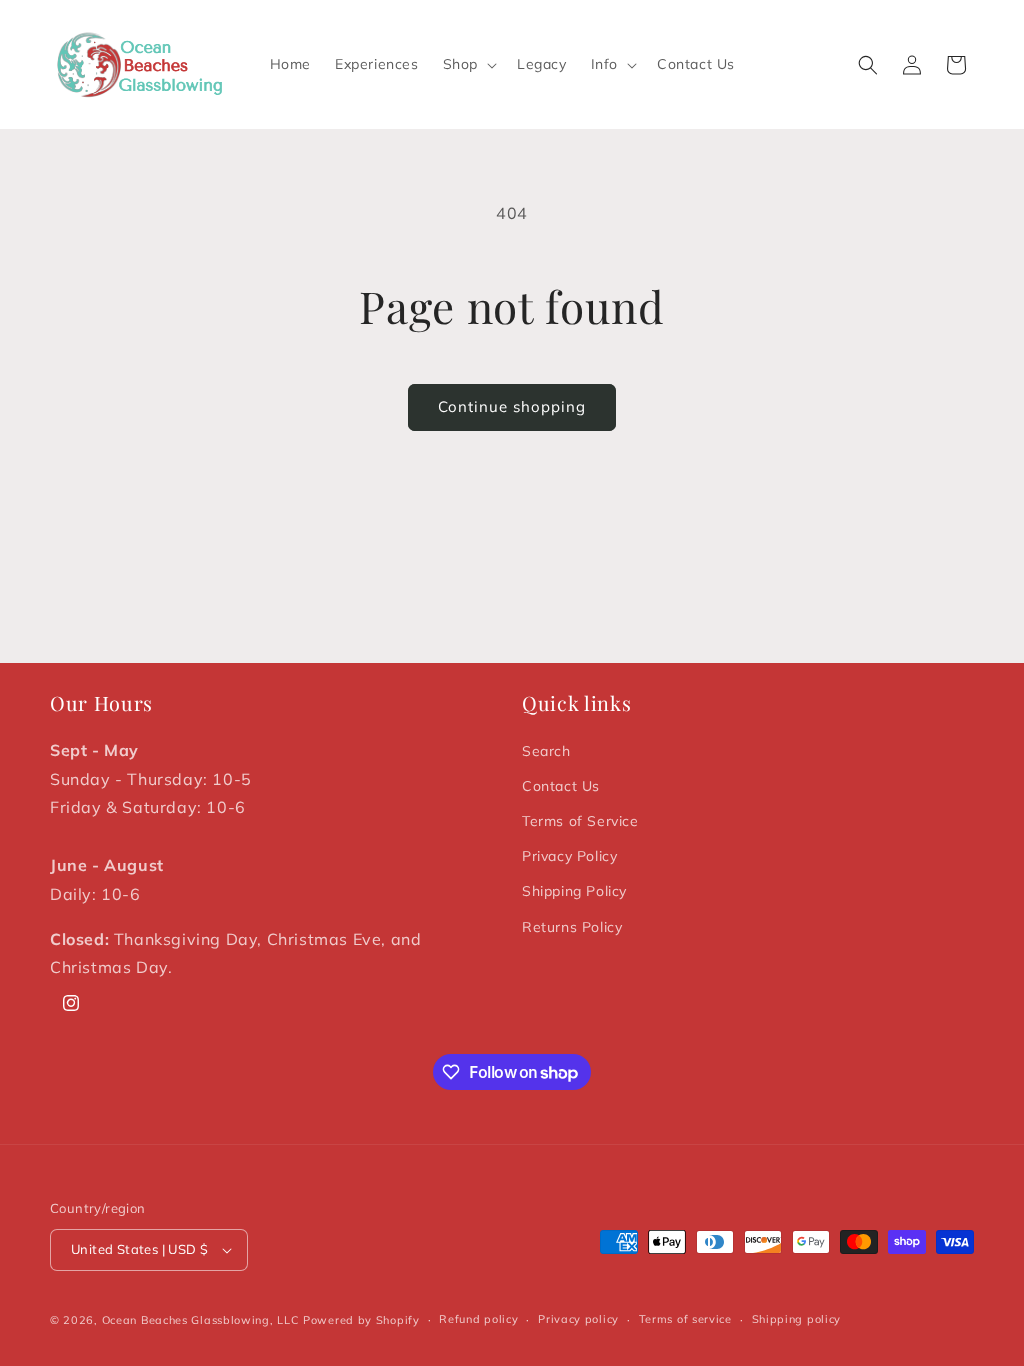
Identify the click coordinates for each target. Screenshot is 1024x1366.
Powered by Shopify (361, 1320)
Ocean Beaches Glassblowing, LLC (201, 1320)
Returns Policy (572, 927)
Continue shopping (512, 406)
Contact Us (561, 786)
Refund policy (478, 1319)
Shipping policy (797, 1319)
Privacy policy (578, 1319)
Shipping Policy (574, 891)
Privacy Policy (569, 856)
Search (546, 751)
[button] (468, 64)
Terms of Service (580, 821)
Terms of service (685, 1319)
